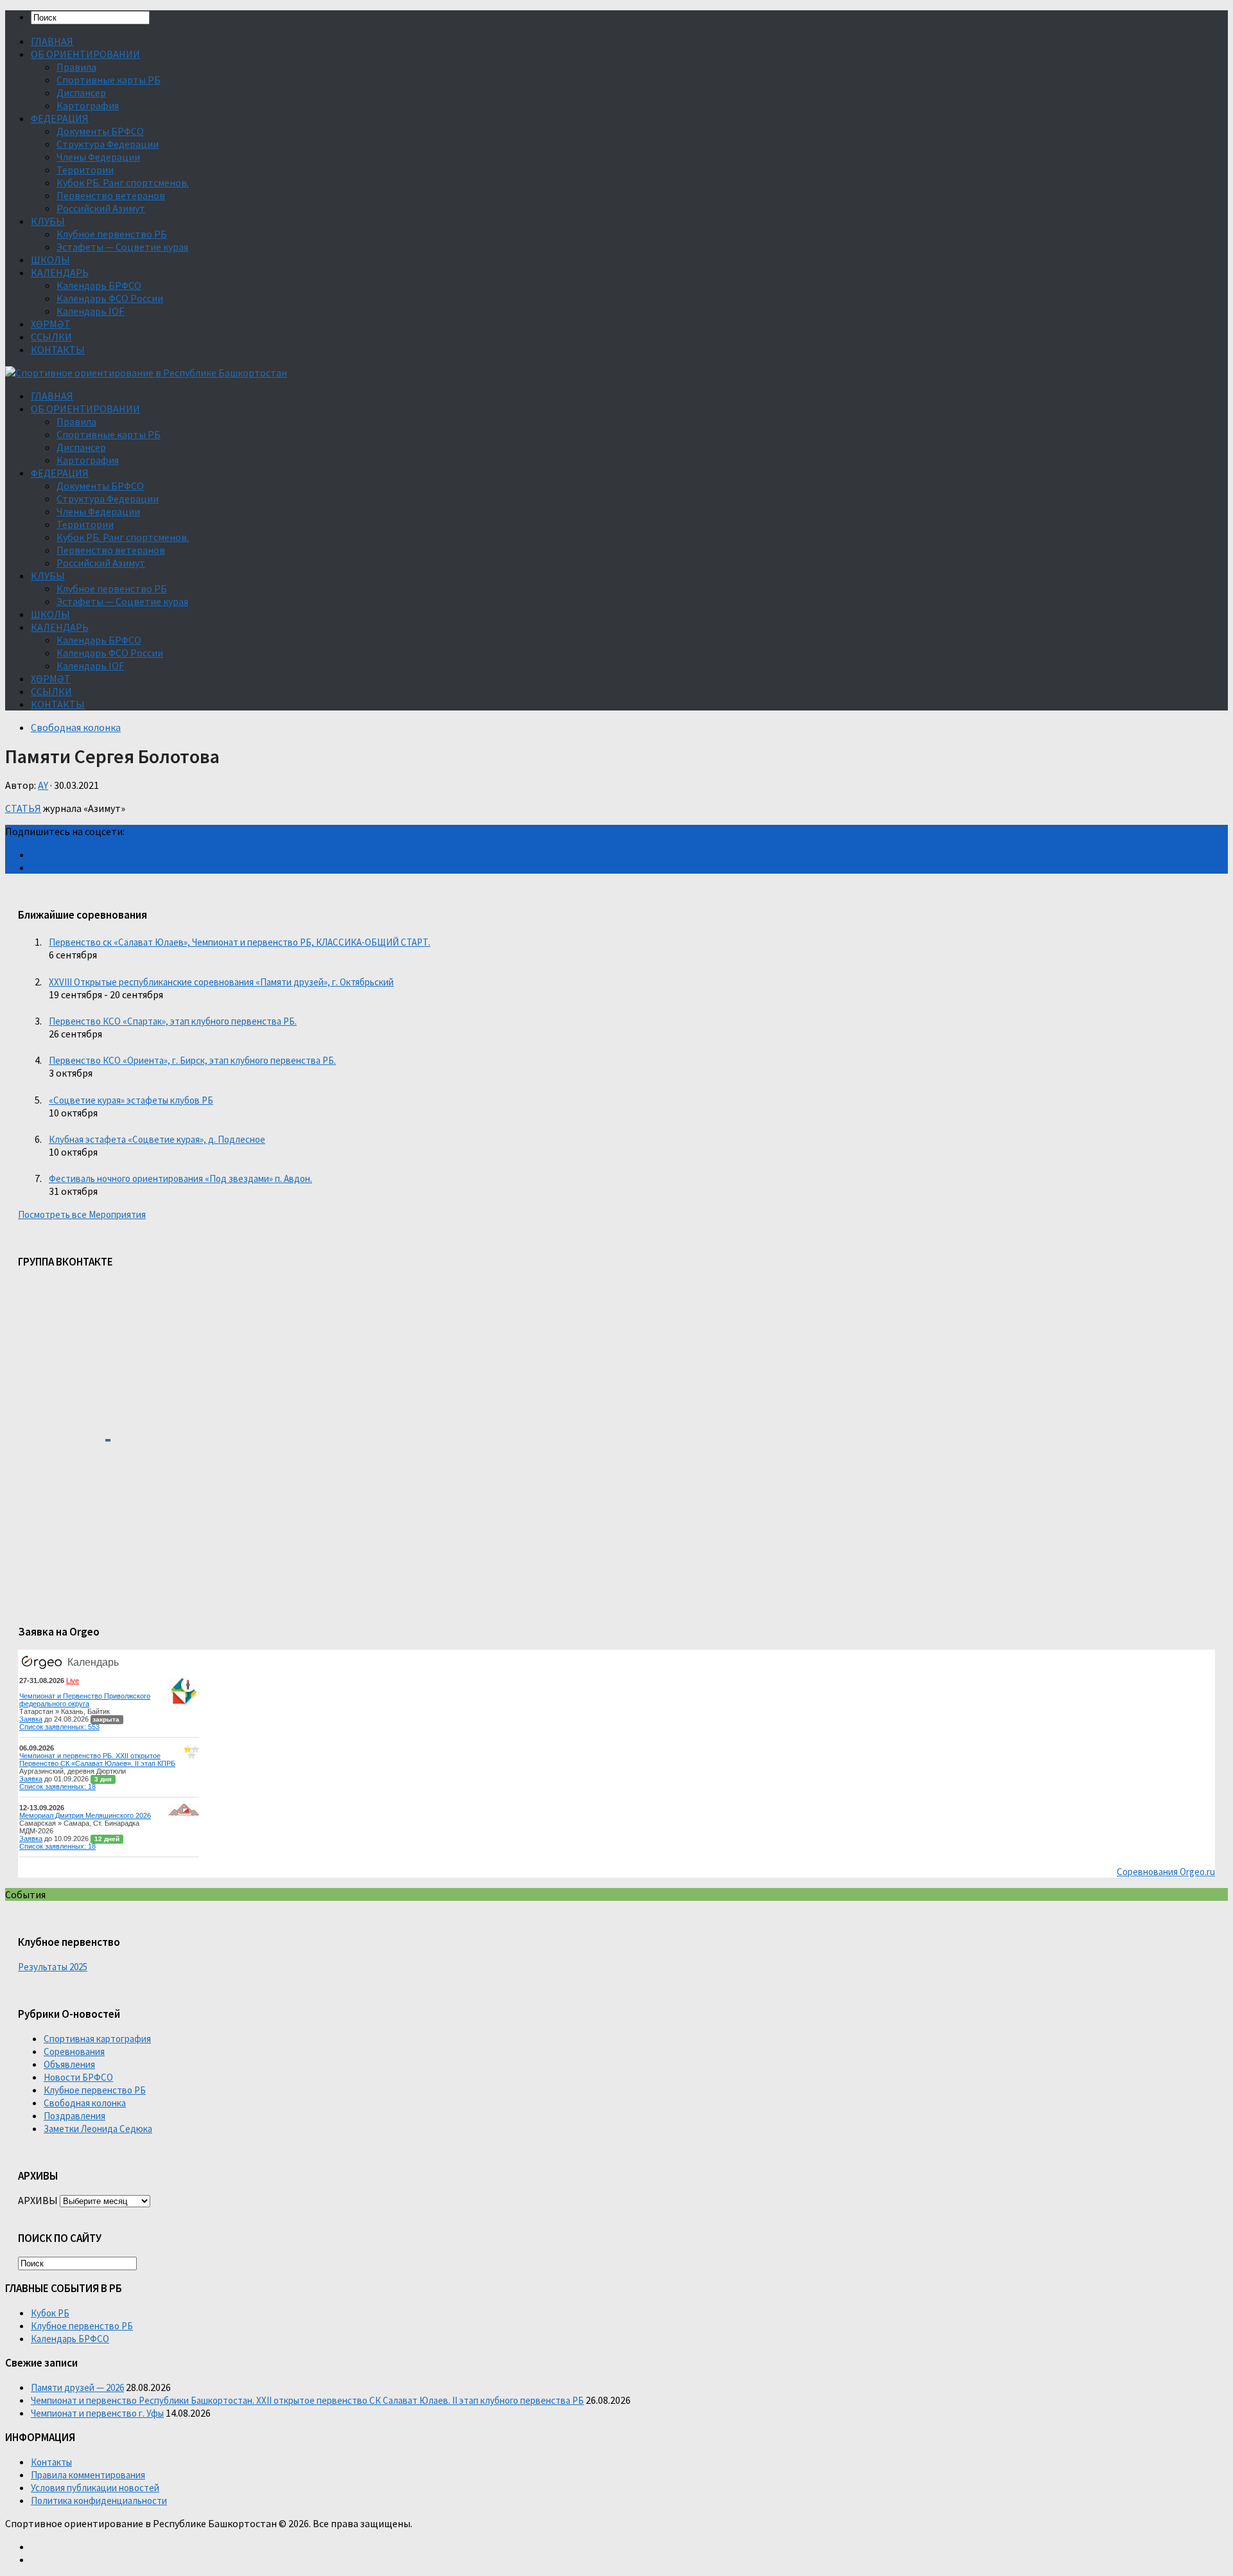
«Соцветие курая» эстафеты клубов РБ (131, 1100)
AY (43, 785)
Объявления (69, 2064)
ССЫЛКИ (51, 337)
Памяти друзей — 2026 (77, 2387)
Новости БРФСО (78, 2077)
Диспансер (81, 93)
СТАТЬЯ (23, 808)
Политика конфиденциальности (99, 2501)
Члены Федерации (98, 157)
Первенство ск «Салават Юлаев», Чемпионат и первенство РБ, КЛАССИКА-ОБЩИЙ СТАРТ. (240, 942)
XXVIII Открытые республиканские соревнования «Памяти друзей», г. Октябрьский (221, 982)
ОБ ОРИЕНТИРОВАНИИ (85, 54)
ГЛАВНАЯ (52, 41)
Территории (85, 170)
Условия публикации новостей (95, 2488)
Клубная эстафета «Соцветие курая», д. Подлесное (157, 1139)
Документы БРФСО (100, 131)
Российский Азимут (101, 208)
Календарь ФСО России (110, 298)
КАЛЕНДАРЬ (60, 272)
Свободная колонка (76, 727)
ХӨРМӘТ (51, 324)
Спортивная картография (97, 2039)
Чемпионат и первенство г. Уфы (97, 2413)
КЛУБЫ (48, 221)
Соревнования (74, 2051)
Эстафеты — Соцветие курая (122, 247)
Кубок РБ (50, 2313)
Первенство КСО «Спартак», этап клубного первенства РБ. (173, 1021)
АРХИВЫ (38, 2200)
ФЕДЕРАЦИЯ (60, 118)
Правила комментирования (88, 2475)
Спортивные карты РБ (109, 80)
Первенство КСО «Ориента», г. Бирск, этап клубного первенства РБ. (192, 1060)
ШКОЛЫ (50, 260)
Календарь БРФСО (99, 285)
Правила (76, 67)
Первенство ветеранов (111, 195)
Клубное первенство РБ (112, 234)
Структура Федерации (108, 144)
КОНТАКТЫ (58, 349)
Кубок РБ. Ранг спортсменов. (123, 182)
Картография (88, 105)
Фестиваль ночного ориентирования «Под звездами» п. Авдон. (180, 1178)
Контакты (51, 2462)
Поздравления (74, 2116)
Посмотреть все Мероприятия (82, 1214)
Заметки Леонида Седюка (98, 2129)
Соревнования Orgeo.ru (1166, 1872)
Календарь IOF (90, 311)
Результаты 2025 (53, 1967)
